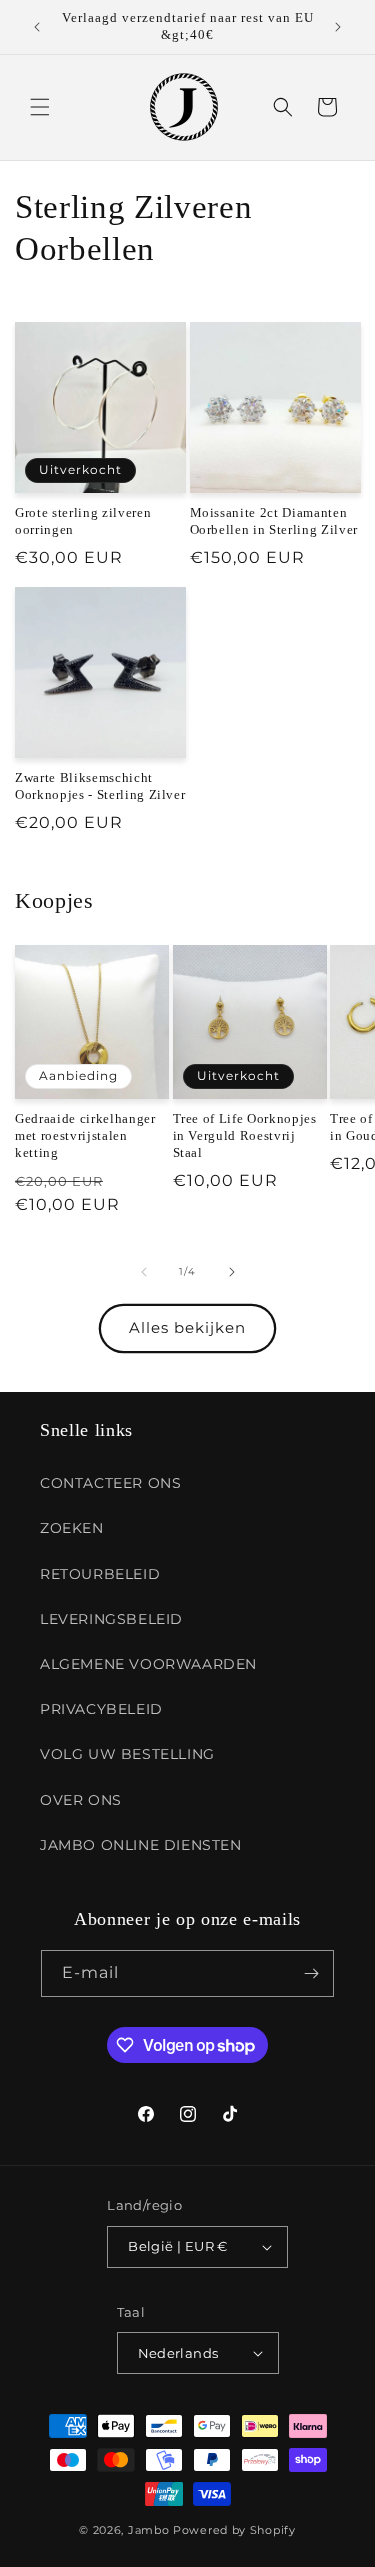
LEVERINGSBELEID (111, 1619)
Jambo (149, 2530)
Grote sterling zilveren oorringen (83, 521)
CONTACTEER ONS (110, 1483)
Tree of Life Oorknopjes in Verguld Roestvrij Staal (245, 1135)
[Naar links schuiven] (144, 1272)
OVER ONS (81, 1800)
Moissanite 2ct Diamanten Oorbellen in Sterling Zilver (274, 521)
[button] (40, 107)
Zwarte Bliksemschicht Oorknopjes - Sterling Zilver (100, 786)
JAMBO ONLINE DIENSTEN (141, 1845)
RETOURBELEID (100, 1574)
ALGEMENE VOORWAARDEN (148, 1664)
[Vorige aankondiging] (37, 27)
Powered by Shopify (234, 2530)
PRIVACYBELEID (101, 1709)
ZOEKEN (72, 1528)
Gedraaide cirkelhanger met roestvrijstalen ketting (85, 1135)
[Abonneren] (311, 1973)
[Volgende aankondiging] (338, 27)
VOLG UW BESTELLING (127, 1754)
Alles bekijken (187, 1327)
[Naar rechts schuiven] (232, 1272)
